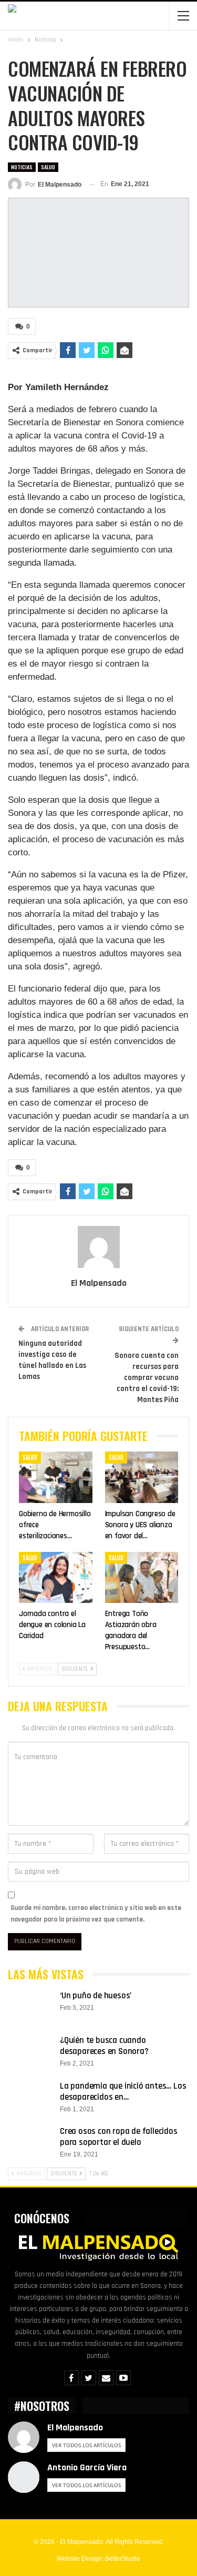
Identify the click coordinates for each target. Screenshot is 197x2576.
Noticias (22, 167)
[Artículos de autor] (98, 1247)
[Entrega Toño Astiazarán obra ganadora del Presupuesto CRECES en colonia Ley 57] (142, 1578)
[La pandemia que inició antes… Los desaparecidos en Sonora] (30, 2098)
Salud (48, 167)
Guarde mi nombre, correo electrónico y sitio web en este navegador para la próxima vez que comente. (96, 1914)
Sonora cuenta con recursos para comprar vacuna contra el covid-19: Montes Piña (147, 1378)
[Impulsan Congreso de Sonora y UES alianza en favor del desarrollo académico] (142, 1477)
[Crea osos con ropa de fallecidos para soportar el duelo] (30, 2143)
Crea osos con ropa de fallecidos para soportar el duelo (119, 2137)
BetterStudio (123, 2559)
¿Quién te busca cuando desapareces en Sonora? (104, 2046)
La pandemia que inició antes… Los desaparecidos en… (123, 2092)
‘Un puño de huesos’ (96, 1996)
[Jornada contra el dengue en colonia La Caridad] (56, 1578)
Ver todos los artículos (86, 2445)
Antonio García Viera (87, 2467)
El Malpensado (75, 2427)
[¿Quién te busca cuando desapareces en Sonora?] (30, 2052)
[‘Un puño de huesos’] (30, 2007)
